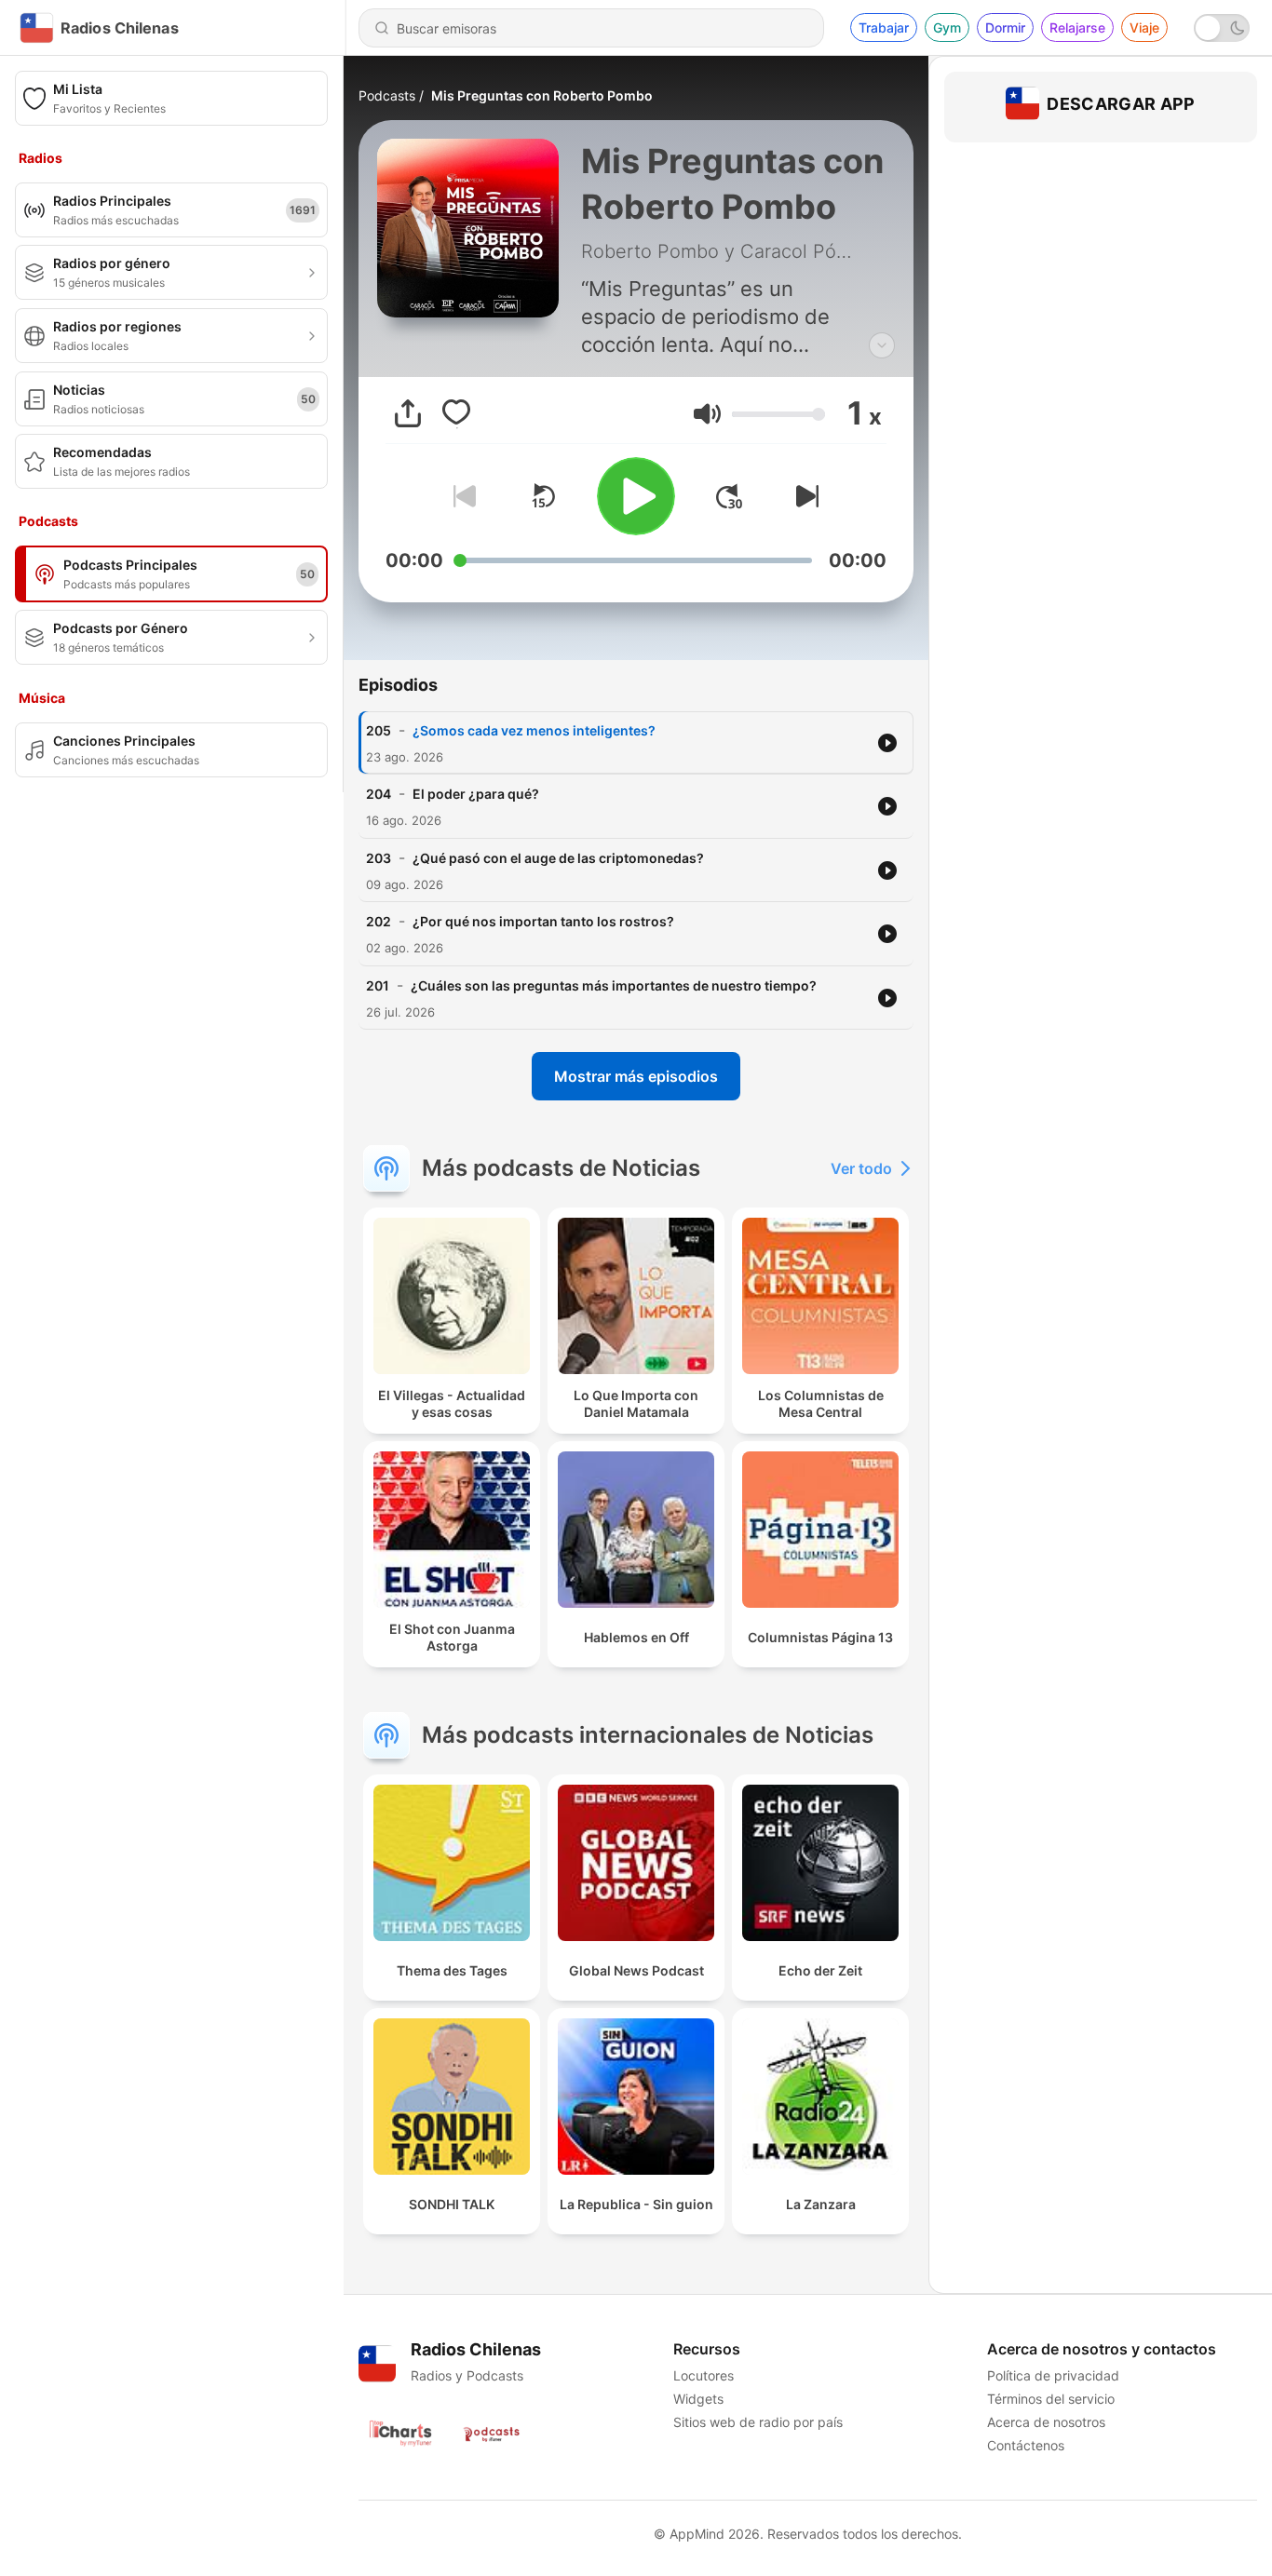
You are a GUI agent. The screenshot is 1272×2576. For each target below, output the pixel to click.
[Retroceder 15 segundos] (543, 496)
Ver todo (861, 1168)
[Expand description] (882, 345)
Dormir (1005, 27)
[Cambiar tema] (1222, 28)
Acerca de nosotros (1046, 2422)
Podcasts (387, 95)
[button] (707, 414)
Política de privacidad (1053, 2375)
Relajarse (1077, 27)
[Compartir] (408, 413)
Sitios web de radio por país (758, 2422)
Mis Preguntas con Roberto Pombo (542, 95)
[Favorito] (456, 413)
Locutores (704, 2375)
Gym (947, 27)
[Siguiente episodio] (804, 496)
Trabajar (884, 27)
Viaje (1144, 27)
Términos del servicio (1051, 2399)
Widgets (698, 2399)
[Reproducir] (636, 496)
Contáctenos (1026, 2445)
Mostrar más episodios (636, 1076)
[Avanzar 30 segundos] (729, 496)
